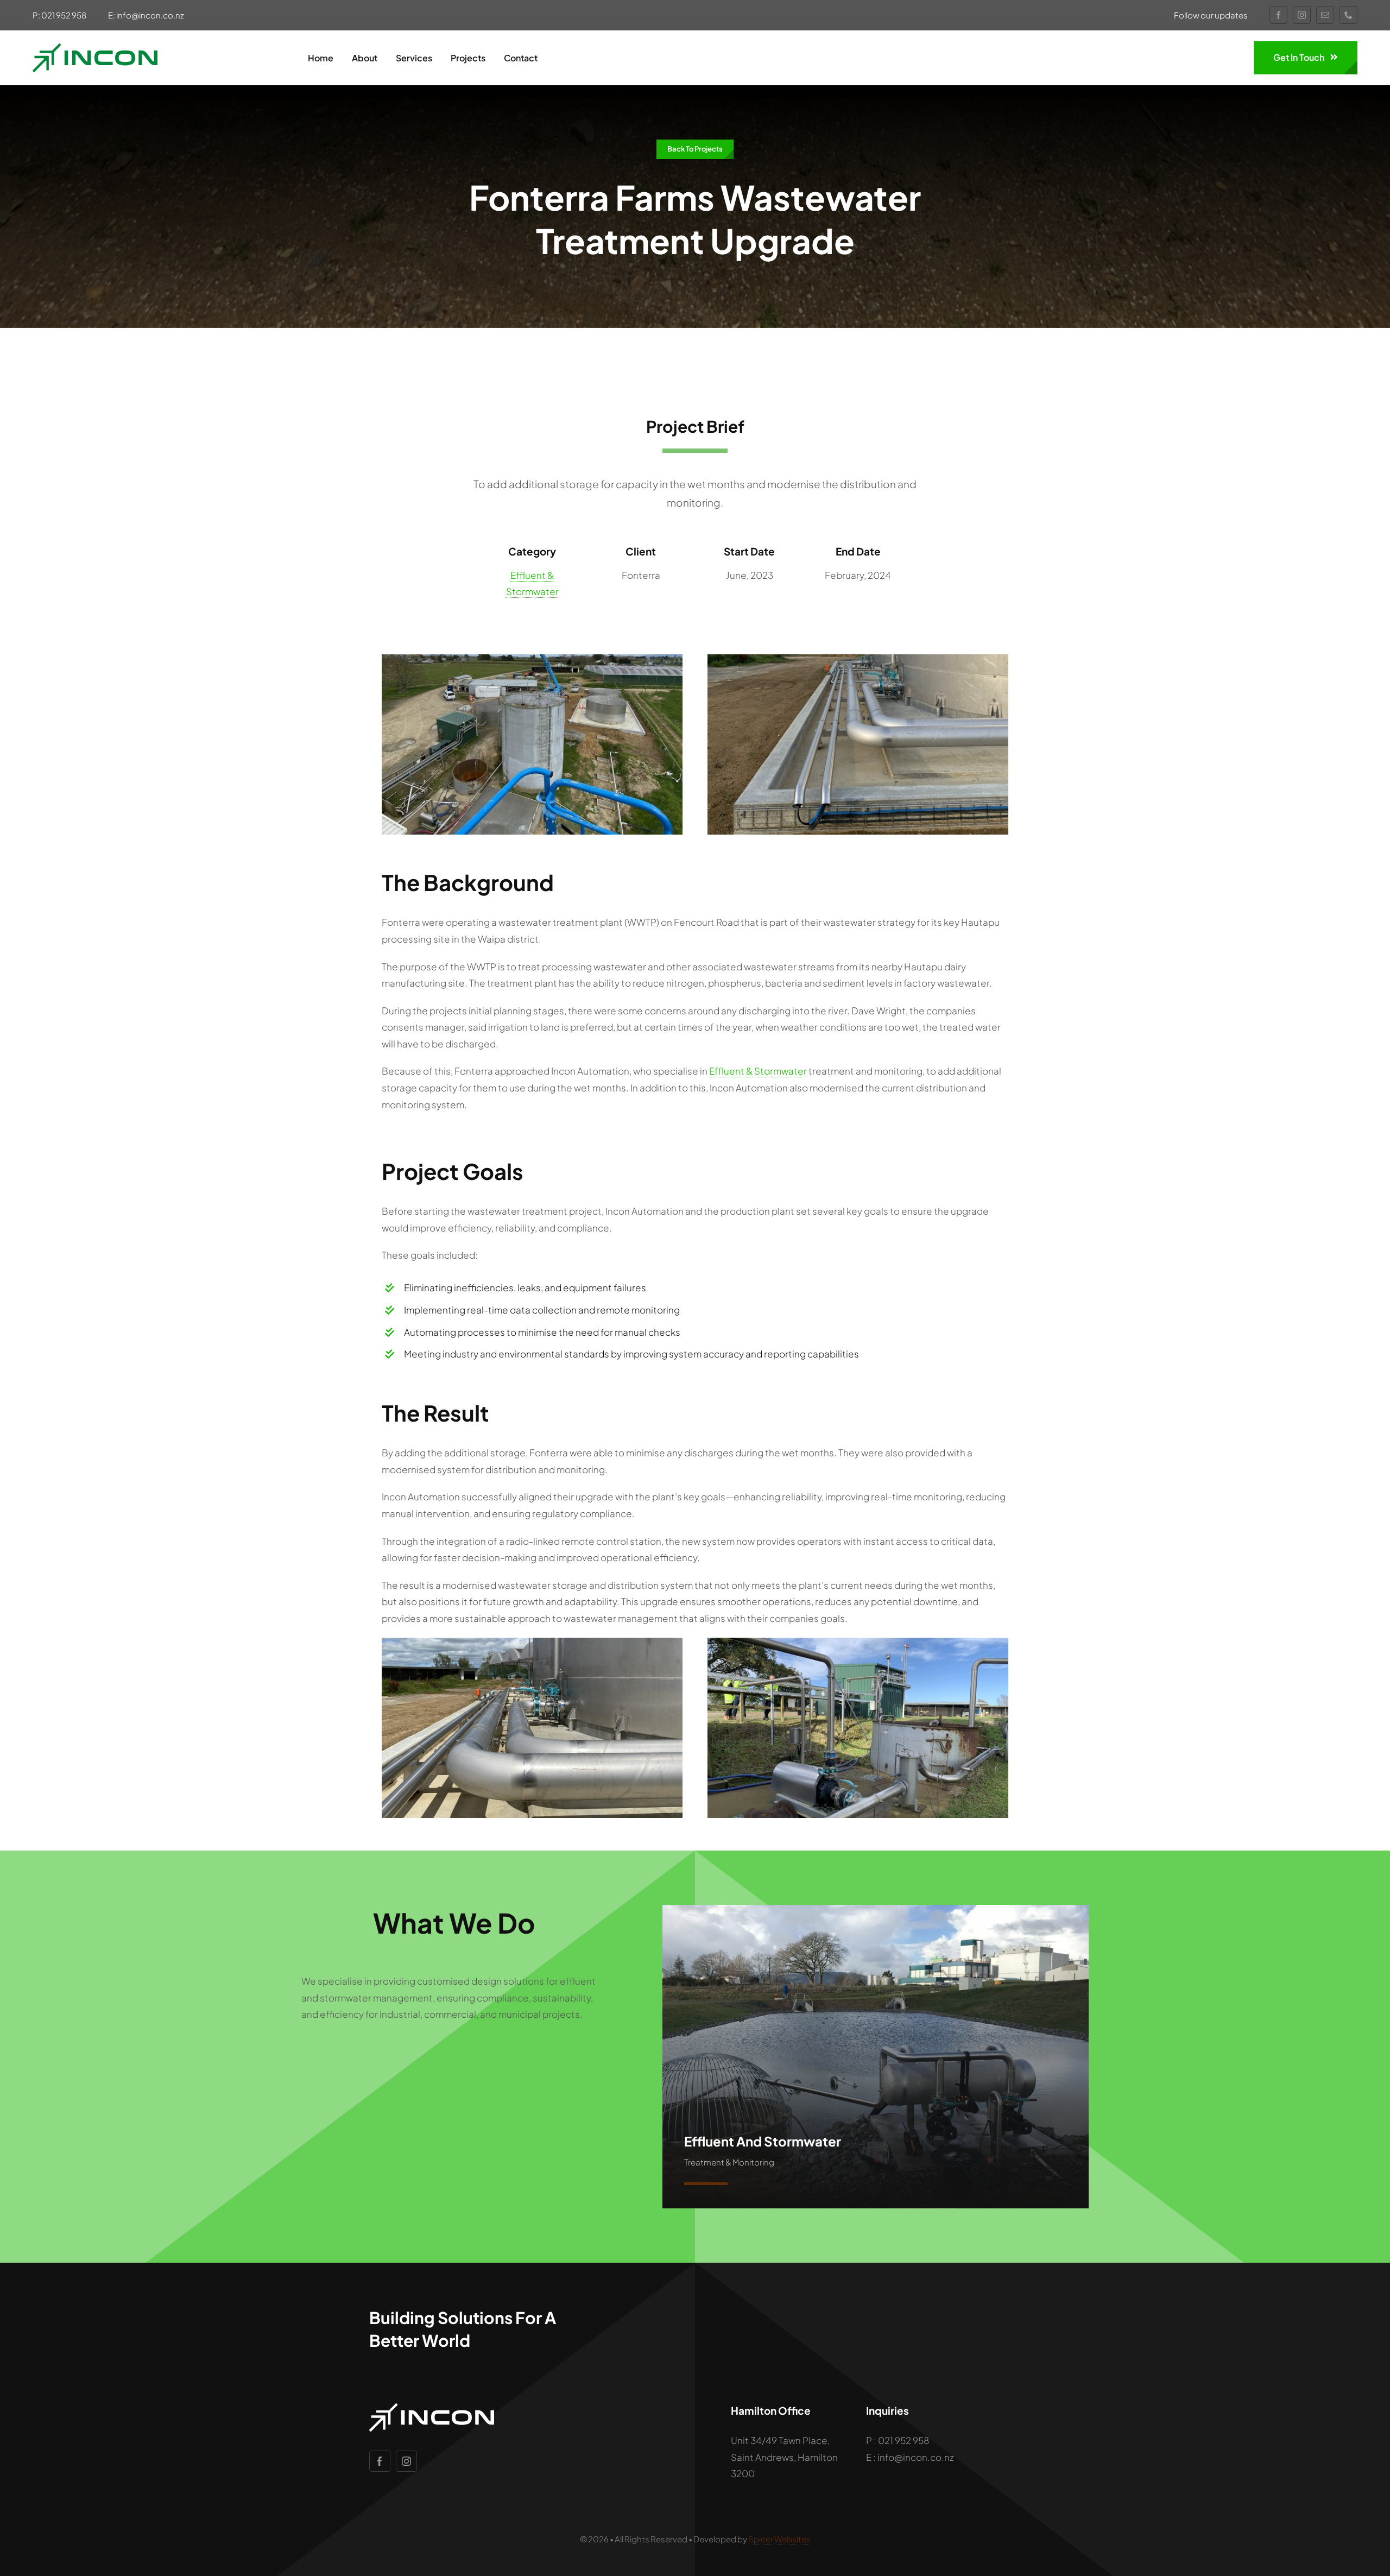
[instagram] (1302, 15)
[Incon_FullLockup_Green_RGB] (95, 48)
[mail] (1325, 15)
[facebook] (1278, 15)
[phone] (1348, 15)
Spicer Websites (779, 2539)
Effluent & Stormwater (758, 1071)
